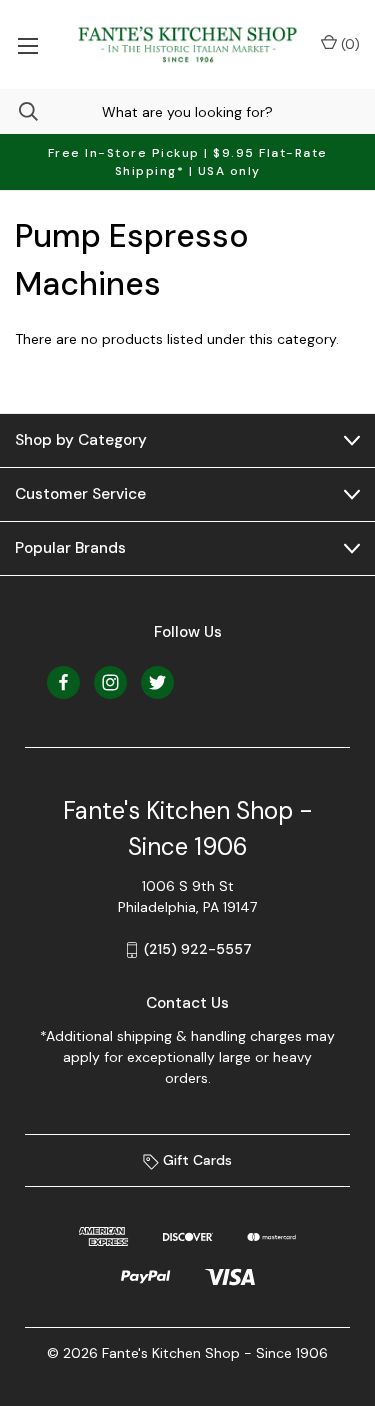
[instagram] (110, 682)
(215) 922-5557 (198, 949)
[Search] (19, 111)
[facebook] (63, 682)
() (348, 44)
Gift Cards (195, 1160)
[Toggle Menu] (27, 44)
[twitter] (157, 682)
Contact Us (187, 1003)
